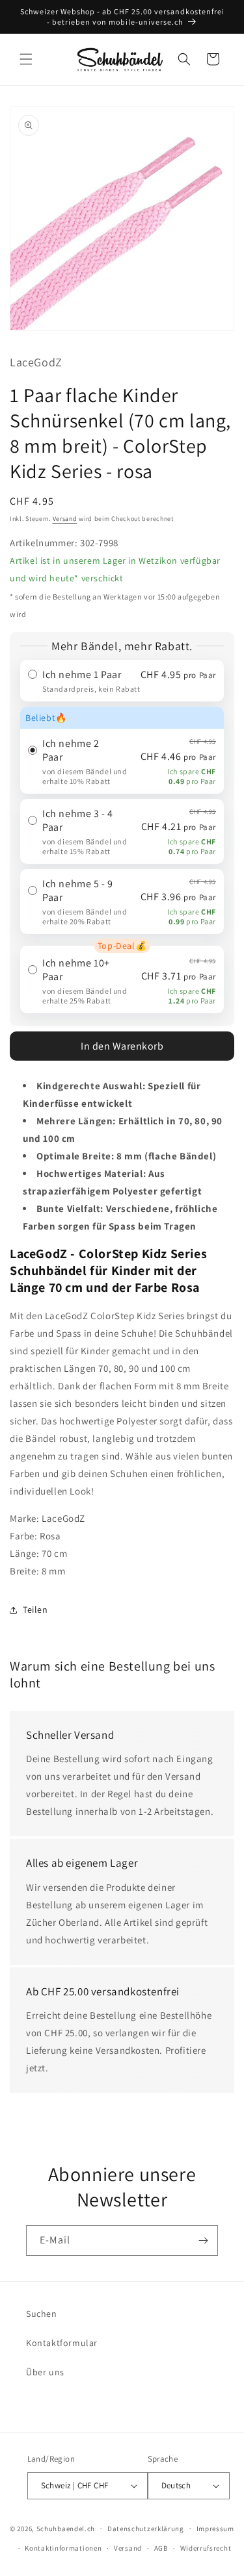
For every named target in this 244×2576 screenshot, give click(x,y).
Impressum (215, 2529)
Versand (65, 519)
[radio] (122, 681)
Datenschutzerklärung (146, 2529)
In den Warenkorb (122, 1046)
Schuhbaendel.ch (66, 2528)
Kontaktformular (62, 2343)
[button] (26, 59)
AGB (161, 2548)
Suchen (42, 2314)
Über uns (45, 2372)
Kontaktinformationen (63, 2548)
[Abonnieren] (203, 2241)
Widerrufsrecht (206, 2548)
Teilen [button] (35, 1610)
